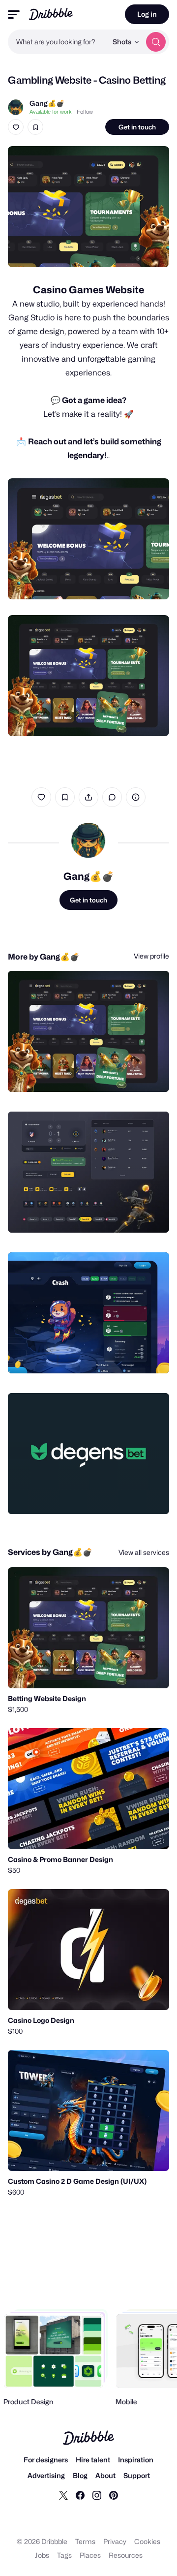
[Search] (156, 42)
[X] (63, 2495)
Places (90, 2555)
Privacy (115, 2541)
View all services (144, 1552)
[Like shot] (16, 127)
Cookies (147, 2541)
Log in (147, 14)
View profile (151, 956)
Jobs (42, 2555)
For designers (46, 2460)
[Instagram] (97, 2495)
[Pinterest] (114, 2495)
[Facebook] (80, 2495)
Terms (85, 2541)
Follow (85, 112)
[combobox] (58, 42)
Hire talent (93, 2460)
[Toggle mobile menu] (14, 15)
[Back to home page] (51, 14)
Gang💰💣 (47, 103)
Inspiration (136, 2460)
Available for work (51, 112)
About (105, 2475)
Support (137, 2475)
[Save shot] (35, 127)
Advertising (46, 2475)
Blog (80, 2475)
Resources (126, 2555)
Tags (64, 2555)
